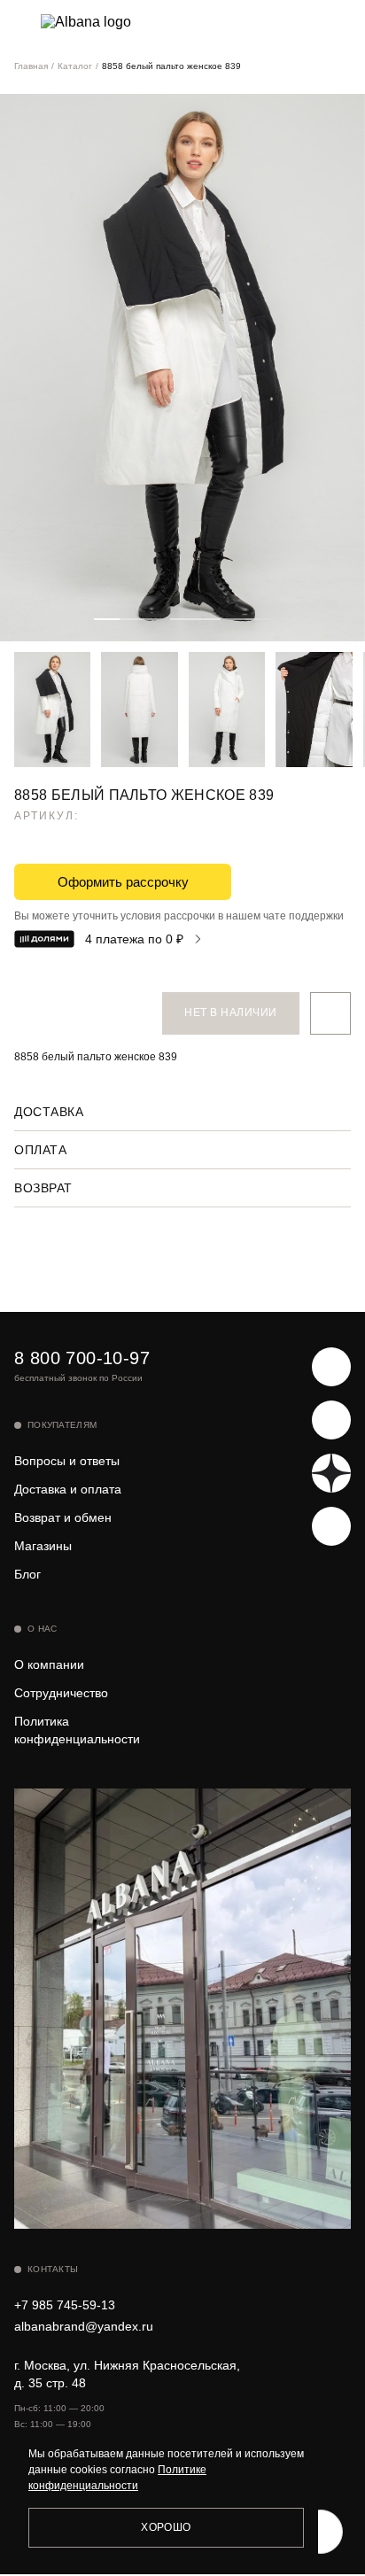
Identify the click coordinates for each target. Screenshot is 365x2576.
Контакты (53, 2269)
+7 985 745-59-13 (65, 2305)
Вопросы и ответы (67, 1461)
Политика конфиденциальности (77, 1730)
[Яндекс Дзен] (331, 1473)
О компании (49, 1664)
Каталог (75, 66)
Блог (27, 1574)
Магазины (43, 1546)
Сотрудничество (61, 1693)
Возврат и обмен (63, 1517)
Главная (31, 66)
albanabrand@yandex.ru (84, 2326)
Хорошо (166, 2527)
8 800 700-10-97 (82, 1358)
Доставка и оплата (68, 1489)
